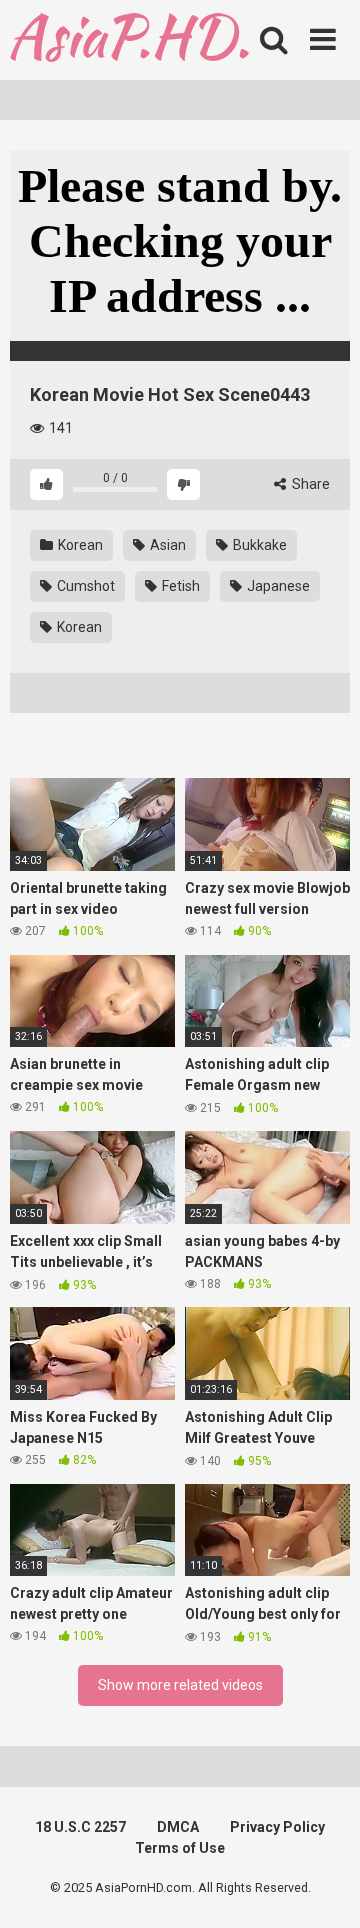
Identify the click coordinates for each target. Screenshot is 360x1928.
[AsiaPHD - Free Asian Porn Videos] (129, 40)
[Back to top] (323, 1887)
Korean (79, 545)
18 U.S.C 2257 (80, 1827)
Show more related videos (180, 1685)
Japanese (277, 586)
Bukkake (258, 545)
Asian (166, 545)
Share (309, 484)
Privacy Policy (277, 1827)
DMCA (178, 1827)
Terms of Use (180, 1848)
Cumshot (84, 586)
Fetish (179, 586)
